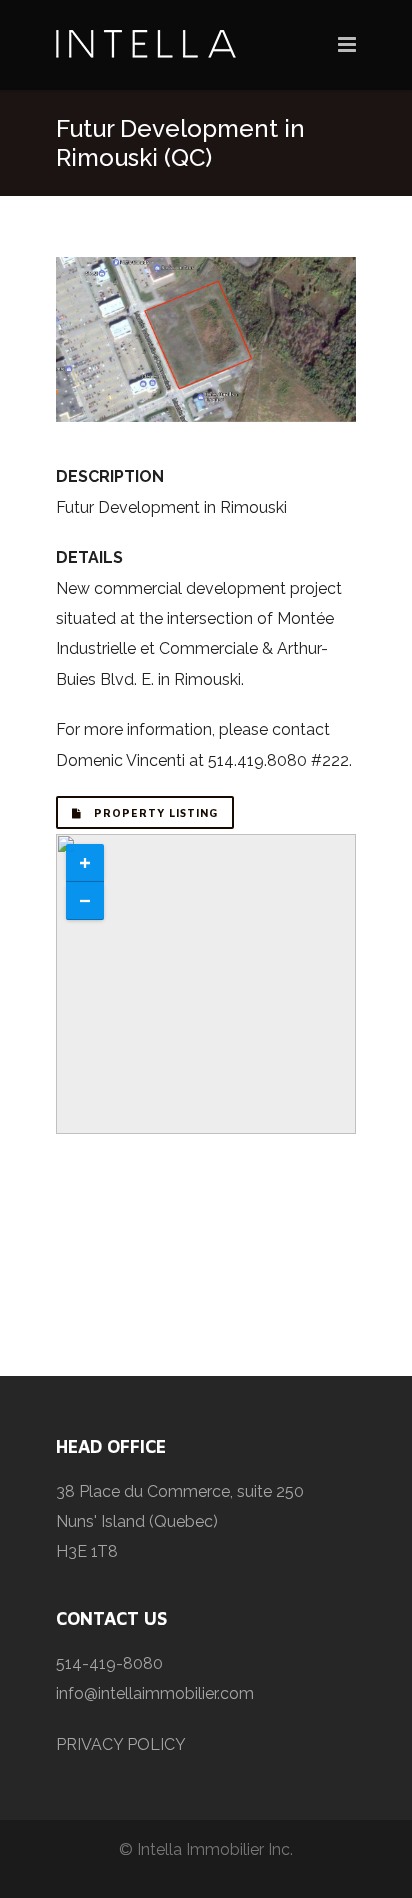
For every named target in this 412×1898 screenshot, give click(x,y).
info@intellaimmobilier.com (155, 1693)
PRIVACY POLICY (121, 1744)
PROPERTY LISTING (154, 812)
